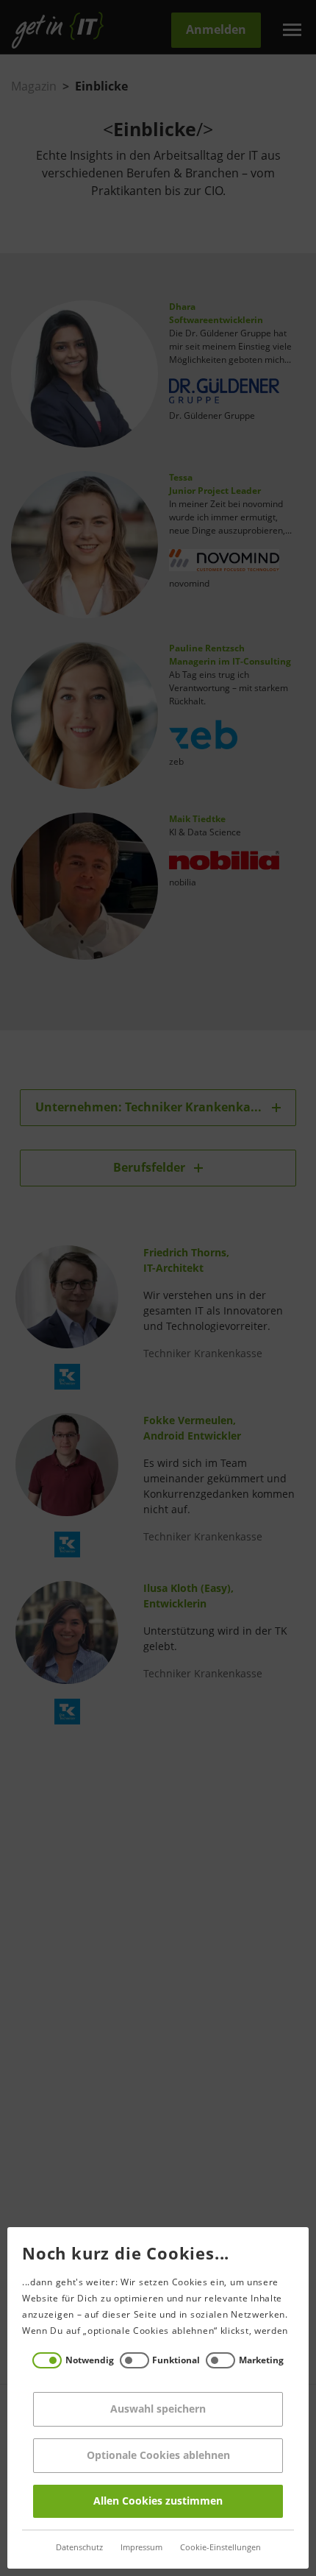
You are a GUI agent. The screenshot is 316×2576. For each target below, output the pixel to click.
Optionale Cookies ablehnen (158, 2456)
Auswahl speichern (158, 2409)
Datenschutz (79, 2548)
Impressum (141, 2548)
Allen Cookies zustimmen (158, 2501)
